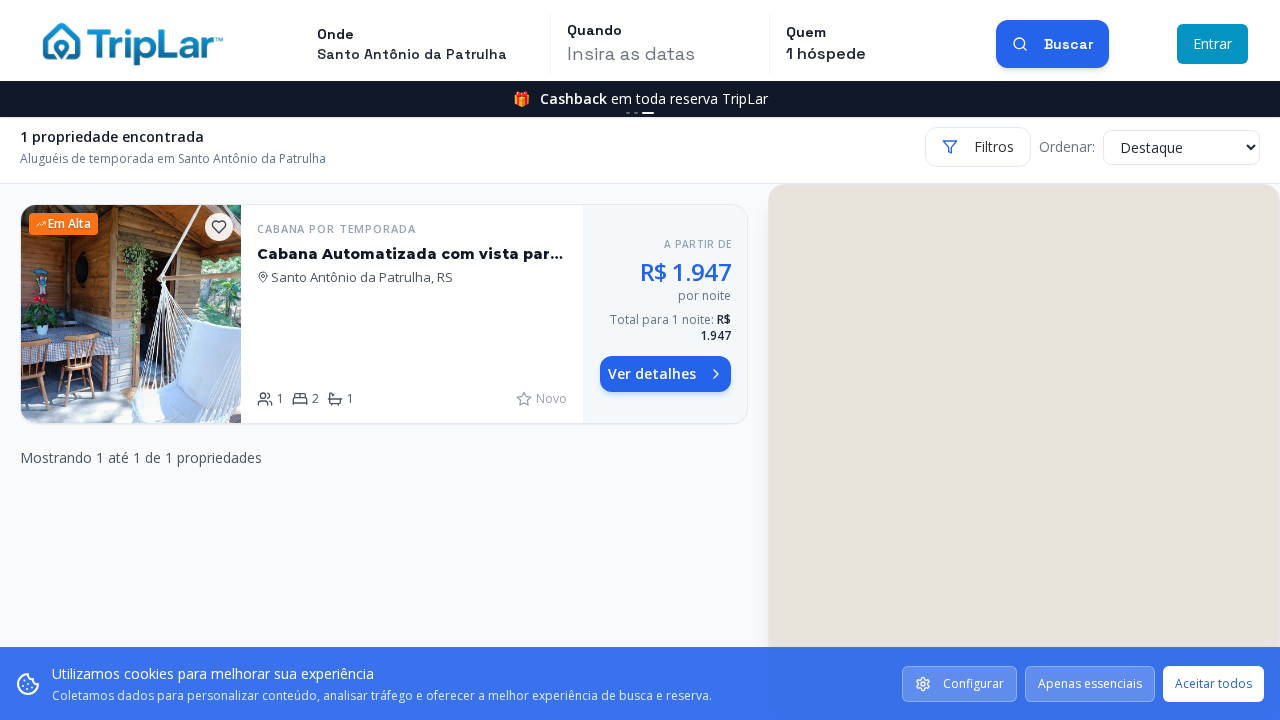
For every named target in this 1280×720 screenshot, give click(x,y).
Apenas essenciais (1090, 683)
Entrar (1212, 43)
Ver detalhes (652, 373)
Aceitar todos (1213, 683)
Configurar (973, 683)
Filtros (994, 146)
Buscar (1068, 44)
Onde (335, 34)
